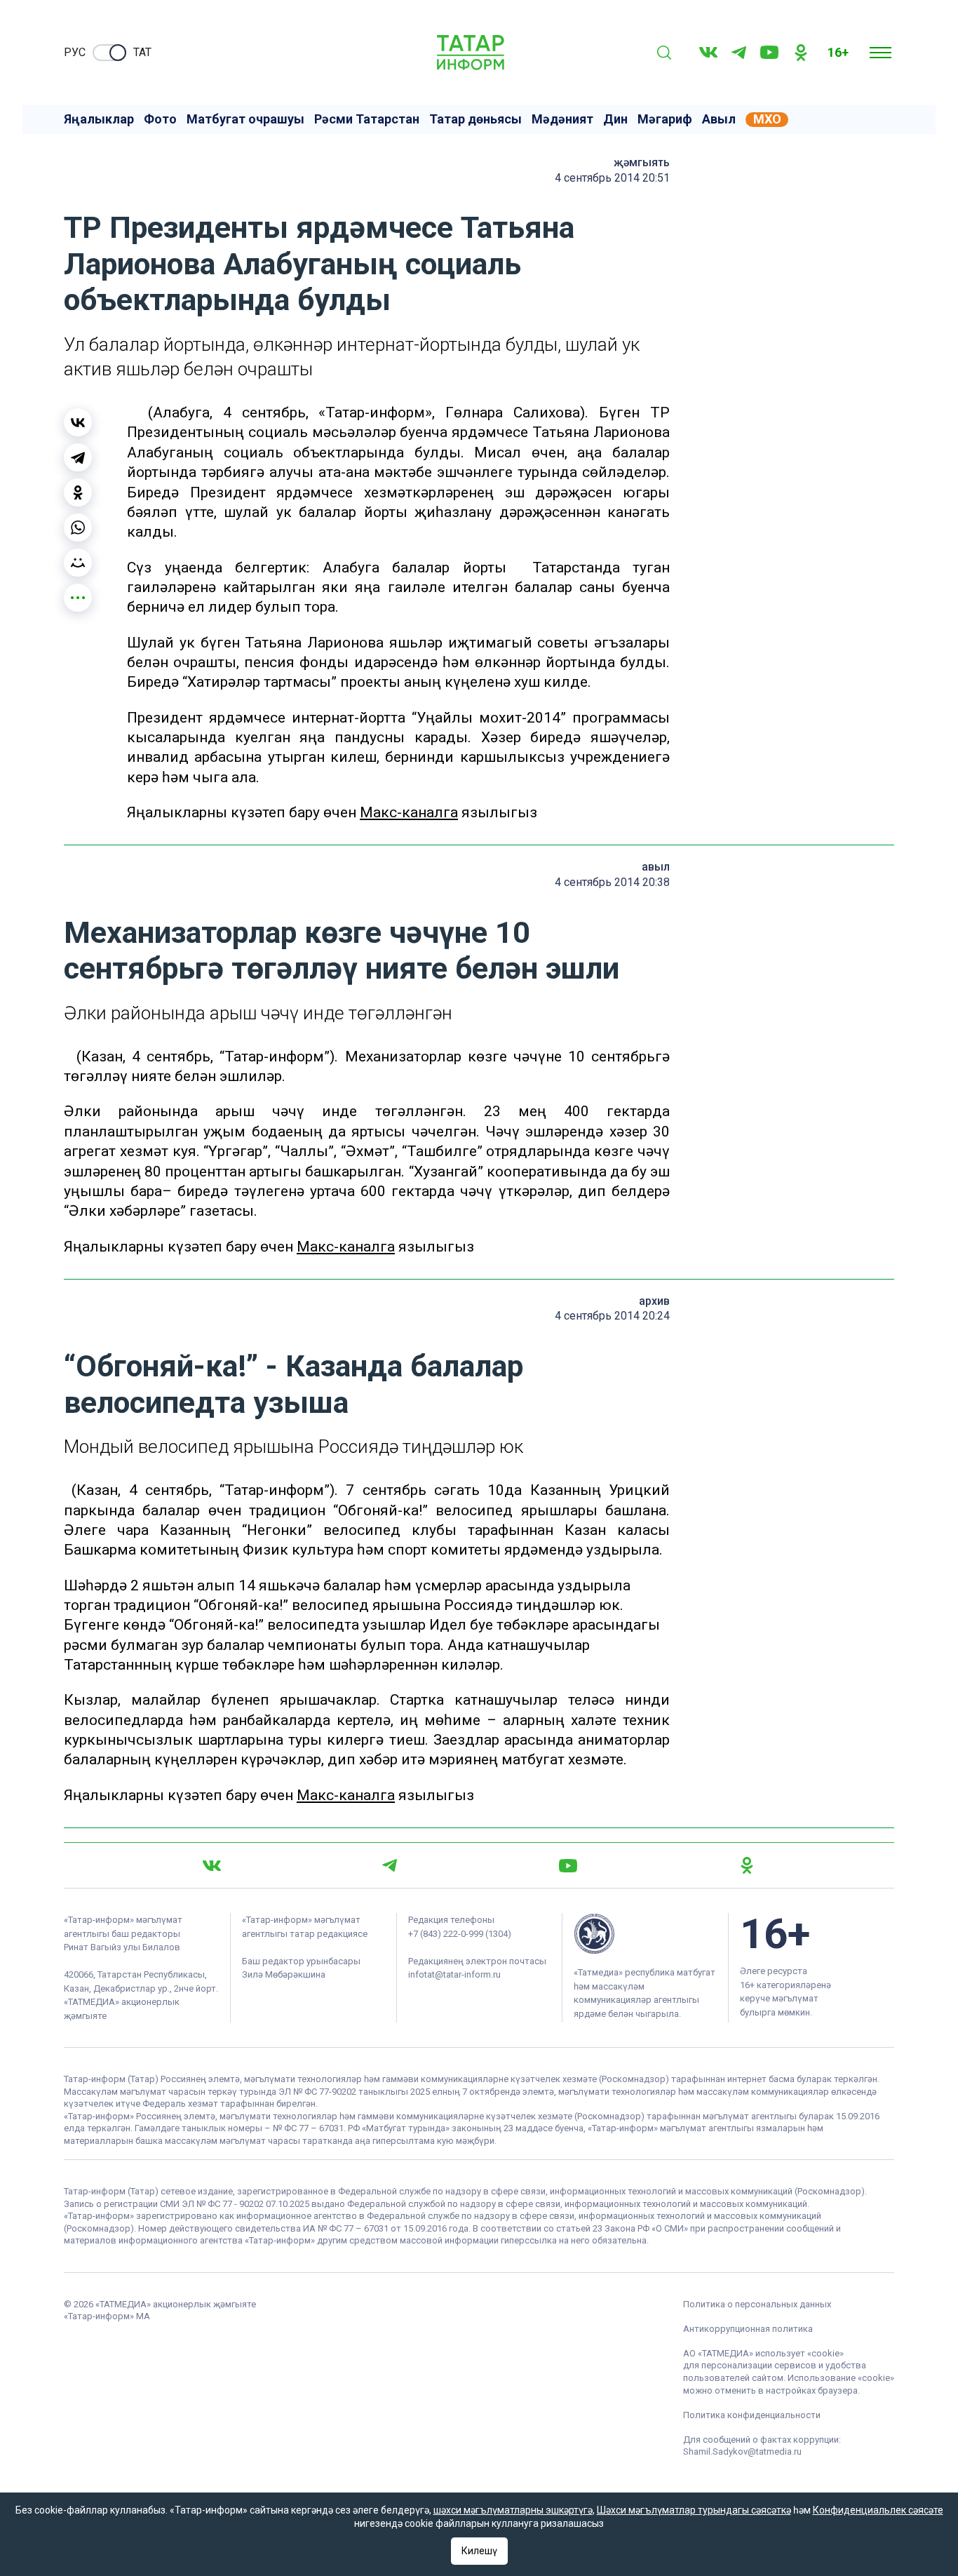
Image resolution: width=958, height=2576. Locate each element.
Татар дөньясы (475, 119)
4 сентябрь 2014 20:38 (612, 882)
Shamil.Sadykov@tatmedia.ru (742, 2451)
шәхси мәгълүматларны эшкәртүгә (513, 2510)
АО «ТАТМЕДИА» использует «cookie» (763, 2353)
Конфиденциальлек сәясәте (878, 2510)
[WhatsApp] (78, 528)
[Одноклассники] (78, 492)
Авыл (719, 119)
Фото (160, 119)
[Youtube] (769, 52)
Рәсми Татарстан (367, 119)
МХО (767, 119)
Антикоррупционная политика (748, 2329)
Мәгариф (665, 119)
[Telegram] (739, 53)
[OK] (801, 53)
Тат (142, 52)
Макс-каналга (409, 812)
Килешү (479, 2551)
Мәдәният (562, 119)
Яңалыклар (99, 119)
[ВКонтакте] (78, 422)
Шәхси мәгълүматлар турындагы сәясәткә (694, 2510)
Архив (654, 1301)
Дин (615, 119)
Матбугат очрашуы (245, 119)
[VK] (708, 52)
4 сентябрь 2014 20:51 (612, 178)
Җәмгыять (642, 162)
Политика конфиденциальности (752, 2415)
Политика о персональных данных (757, 2304)
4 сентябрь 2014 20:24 (612, 1316)
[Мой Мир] (78, 563)
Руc (75, 52)
